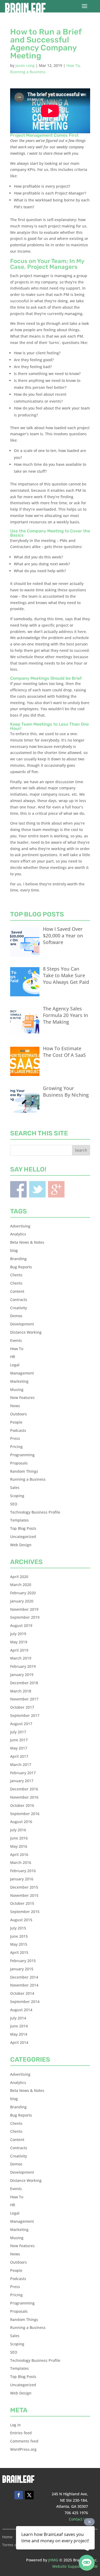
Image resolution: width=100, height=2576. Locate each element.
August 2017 (21, 1724)
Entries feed (21, 2433)
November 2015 (24, 1895)
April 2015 (19, 1952)
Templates (19, 1520)
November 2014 (24, 1985)
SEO (14, 1504)
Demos (16, 1316)
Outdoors (19, 1414)
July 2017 (18, 1732)
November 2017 (24, 1699)
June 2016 (19, 1838)
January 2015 (22, 1969)
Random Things (24, 1471)
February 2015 (23, 1961)
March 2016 (21, 1862)
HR (13, 1357)
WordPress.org (23, 2449)
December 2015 (24, 1887)
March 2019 (21, 1658)
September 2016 (25, 1814)
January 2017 (22, 1781)
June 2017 (19, 1740)
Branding (18, 1259)
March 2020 (21, 1585)
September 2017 (25, 1715)
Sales (15, 1487)
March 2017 (21, 1765)
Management (22, 1373)
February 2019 (23, 1666)
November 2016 (24, 1797)
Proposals (19, 1463)
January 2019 (22, 1675)
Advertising (20, 1226)
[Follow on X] (29, 2495)
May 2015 (19, 1944)
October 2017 (22, 1707)
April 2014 (19, 2042)
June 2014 (19, 2026)
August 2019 (21, 1625)
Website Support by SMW (75, 2566)
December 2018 (24, 1683)
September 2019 (25, 1617)
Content (17, 1291)
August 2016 (21, 1822)
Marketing (19, 1381)
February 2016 (23, 1871)
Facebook (18, 1189)
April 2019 (19, 1650)
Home (7, 2537)
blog (14, 1250)
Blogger (56, 1189)
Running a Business (28, 72)
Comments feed (24, 2441)
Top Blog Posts (23, 1528)
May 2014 (19, 2034)
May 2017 (19, 1748)
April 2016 (19, 1855)
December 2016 (24, 1789)
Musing (17, 1390)
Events (16, 1340)
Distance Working (26, 1332)
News (15, 1406)
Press (15, 1438)
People (16, 1422)
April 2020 (19, 1577)
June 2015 (19, 1936)
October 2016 (22, 1805)
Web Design (21, 1545)
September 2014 (25, 2002)
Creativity (19, 1308)
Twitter (37, 1189)
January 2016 (22, 1879)
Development (22, 1324)
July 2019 (18, 1634)
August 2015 (21, 1920)
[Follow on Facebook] (19, 2495)
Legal (15, 1365)
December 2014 (24, 1977)
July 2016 (18, 1830)
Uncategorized (23, 1537)
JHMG (53, 2560)
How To (73, 65)
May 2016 (19, 1846)
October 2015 (22, 1903)
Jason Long (25, 65)
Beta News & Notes (27, 1242)
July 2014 (18, 2018)
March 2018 (21, 1691)
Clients (16, 1275)
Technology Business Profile (35, 1512)
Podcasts (18, 1430)
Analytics (18, 1234)
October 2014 (22, 1993)
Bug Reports (21, 1267)
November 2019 (24, 1609)
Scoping (17, 1496)
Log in (15, 2425)
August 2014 (21, 2010)
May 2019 (19, 1642)
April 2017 (19, 1756)
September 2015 (25, 1912)
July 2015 (18, 1928)
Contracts (19, 1300)
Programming (22, 1455)
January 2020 (22, 1601)
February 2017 (23, 1773)
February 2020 (23, 1593)
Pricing (16, 1447)
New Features (22, 1397)
